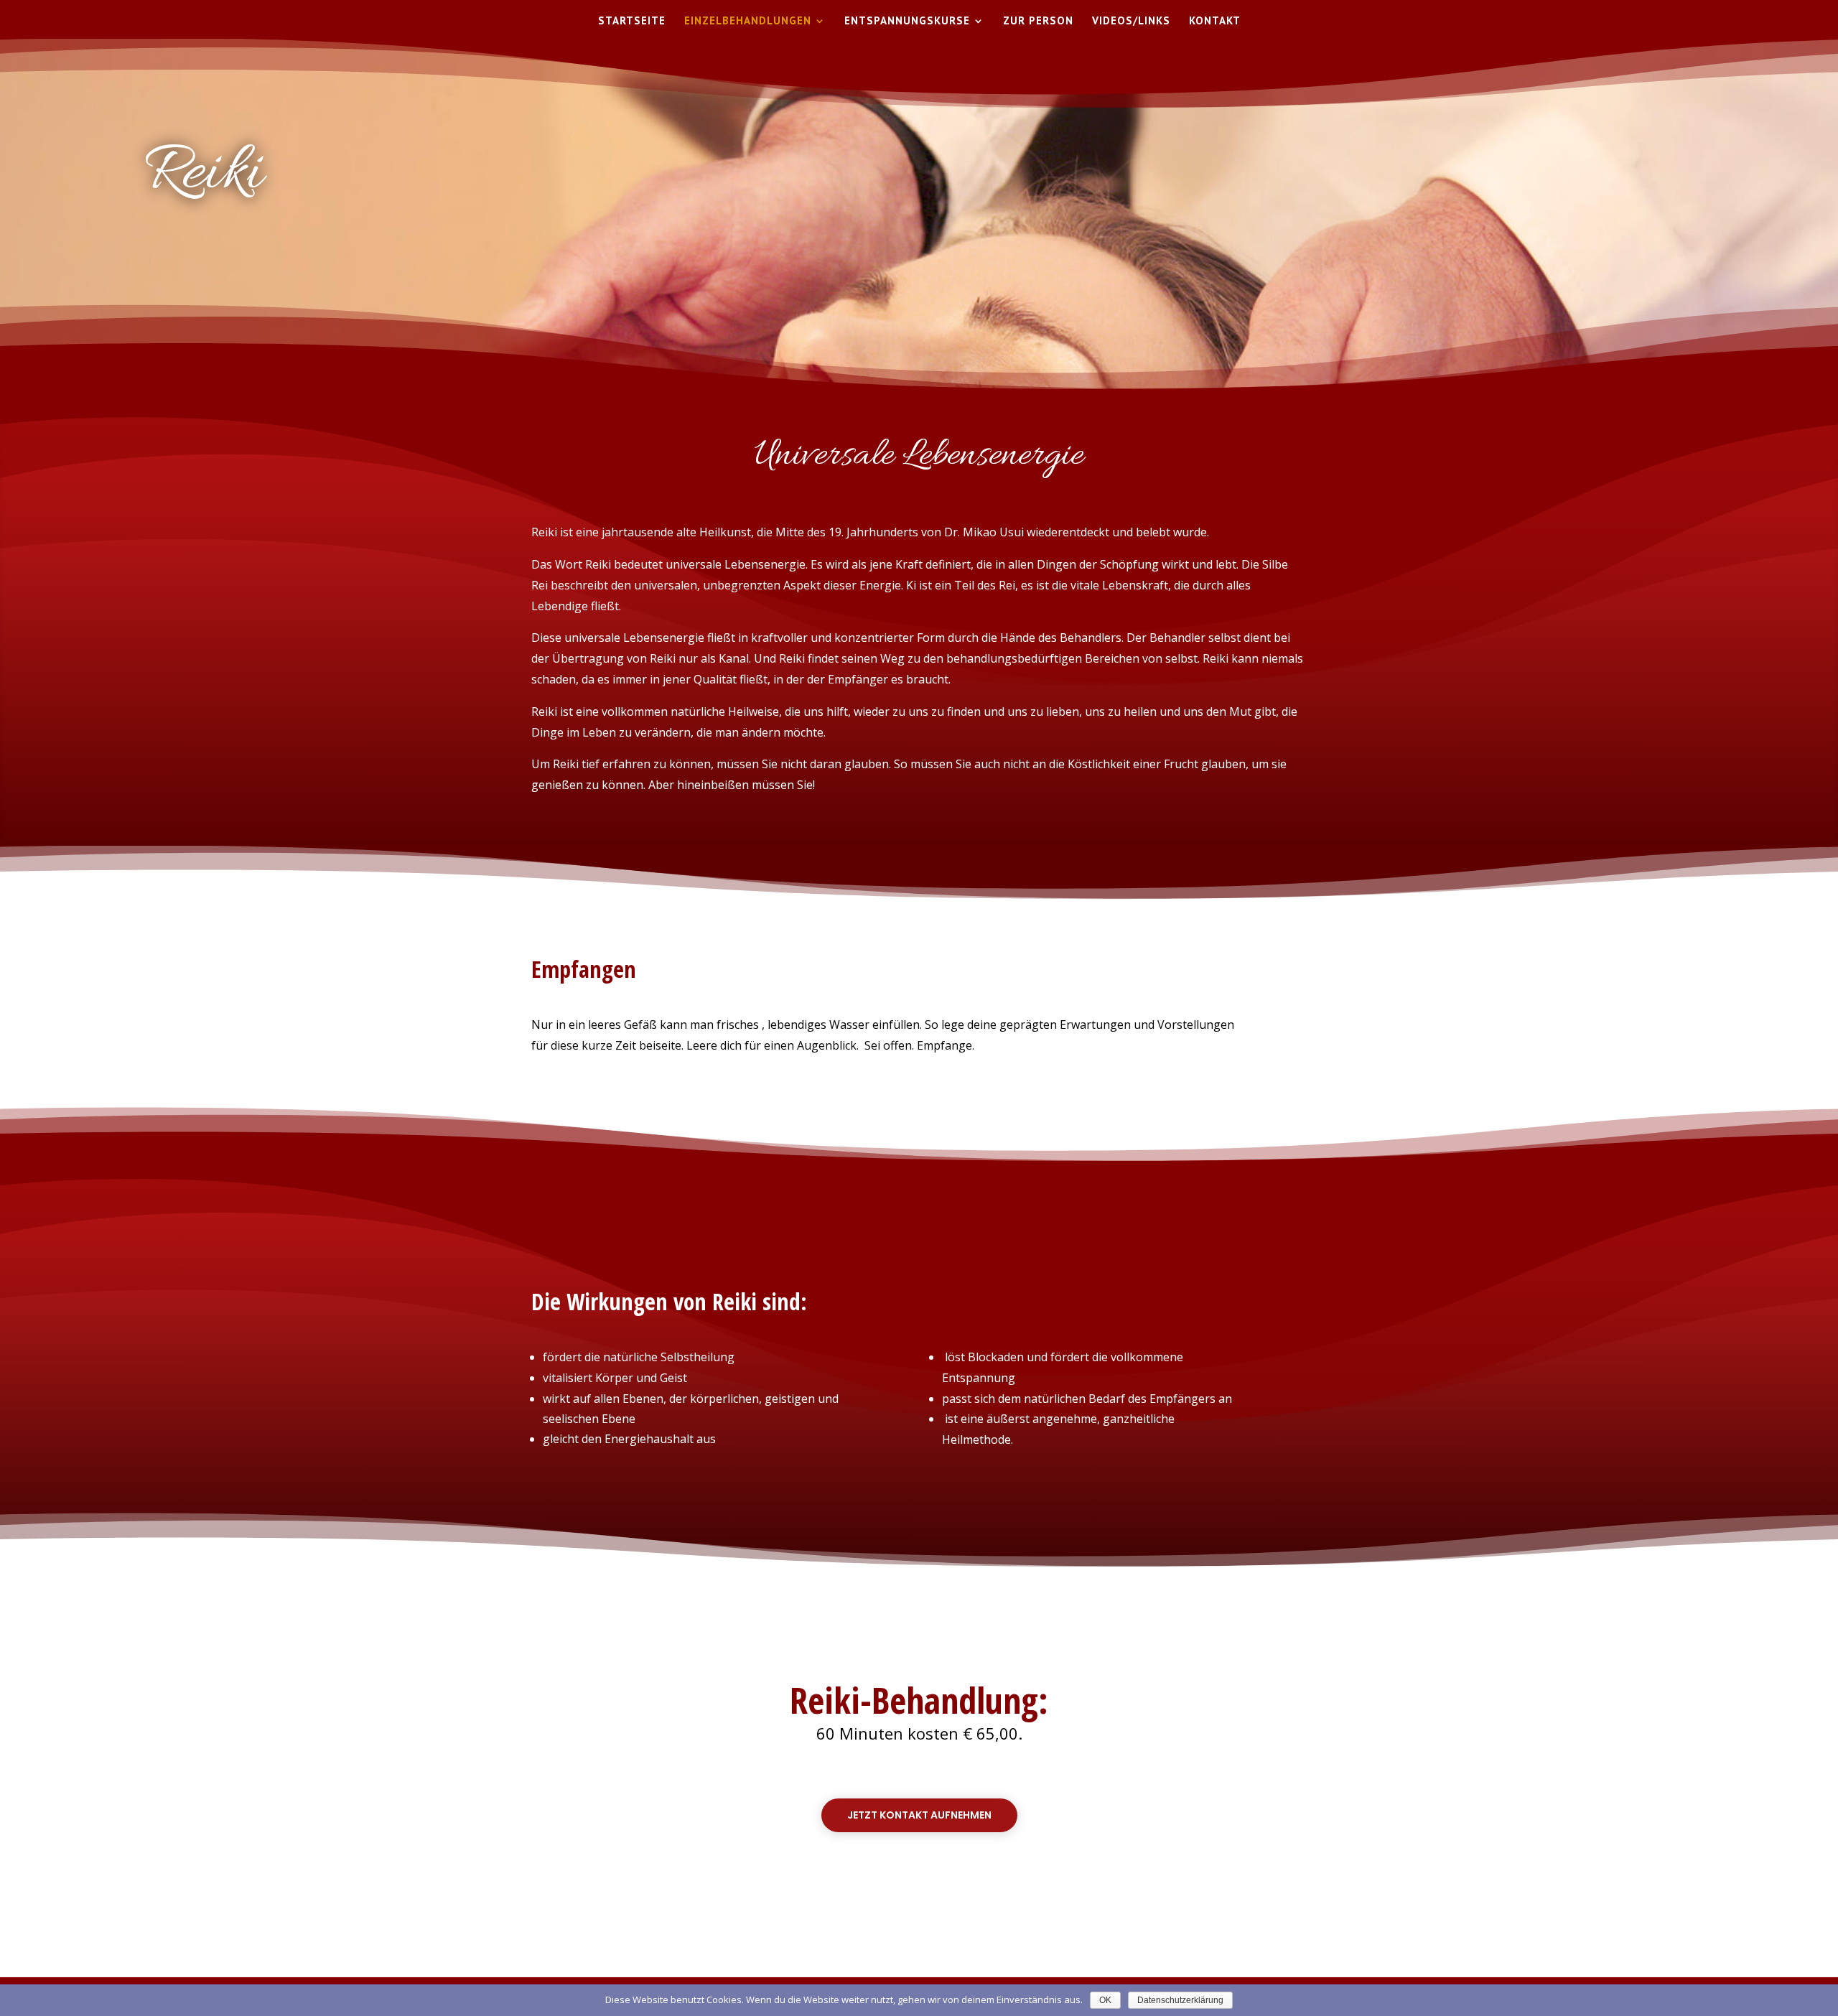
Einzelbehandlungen (748, 22)
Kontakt (1215, 22)
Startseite (632, 22)
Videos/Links (1131, 22)
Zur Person (1038, 22)
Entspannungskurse (907, 22)
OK (1105, 2000)
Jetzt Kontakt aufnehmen (919, 1815)
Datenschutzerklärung (1180, 2000)
